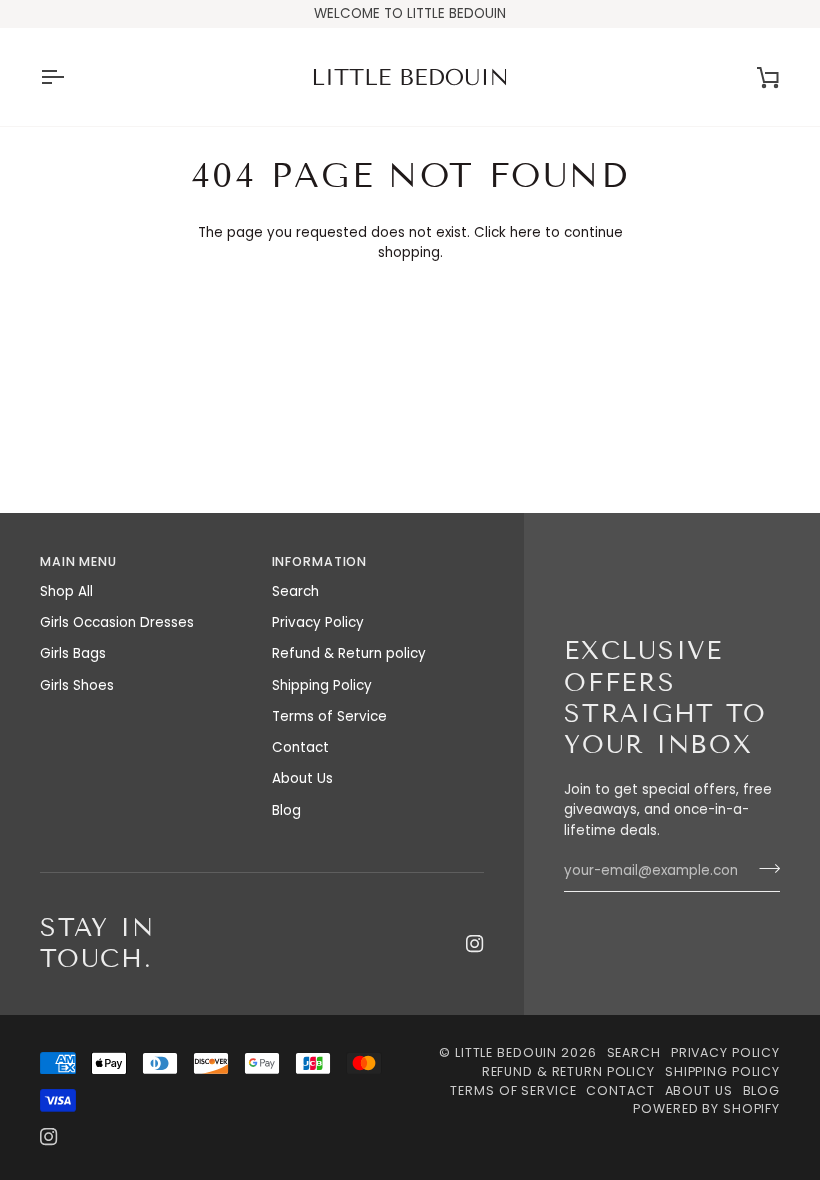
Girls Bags (73, 653)
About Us (302, 778)
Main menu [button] (78, 561)
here (525, 232)
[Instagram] (475, 944)
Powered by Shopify (706, 1108)
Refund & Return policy (349, 653)
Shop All (66, 591)
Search (295, 591)
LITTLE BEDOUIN (506, 1052)
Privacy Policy (318, 622)
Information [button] (320, 561)
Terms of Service (329, 716)
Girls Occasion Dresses (117, 622)
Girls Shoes (77, 685)
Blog (286, 810)
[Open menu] (70, 77)
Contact (300, 747)
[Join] (763, 869)
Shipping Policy (322, 685)
